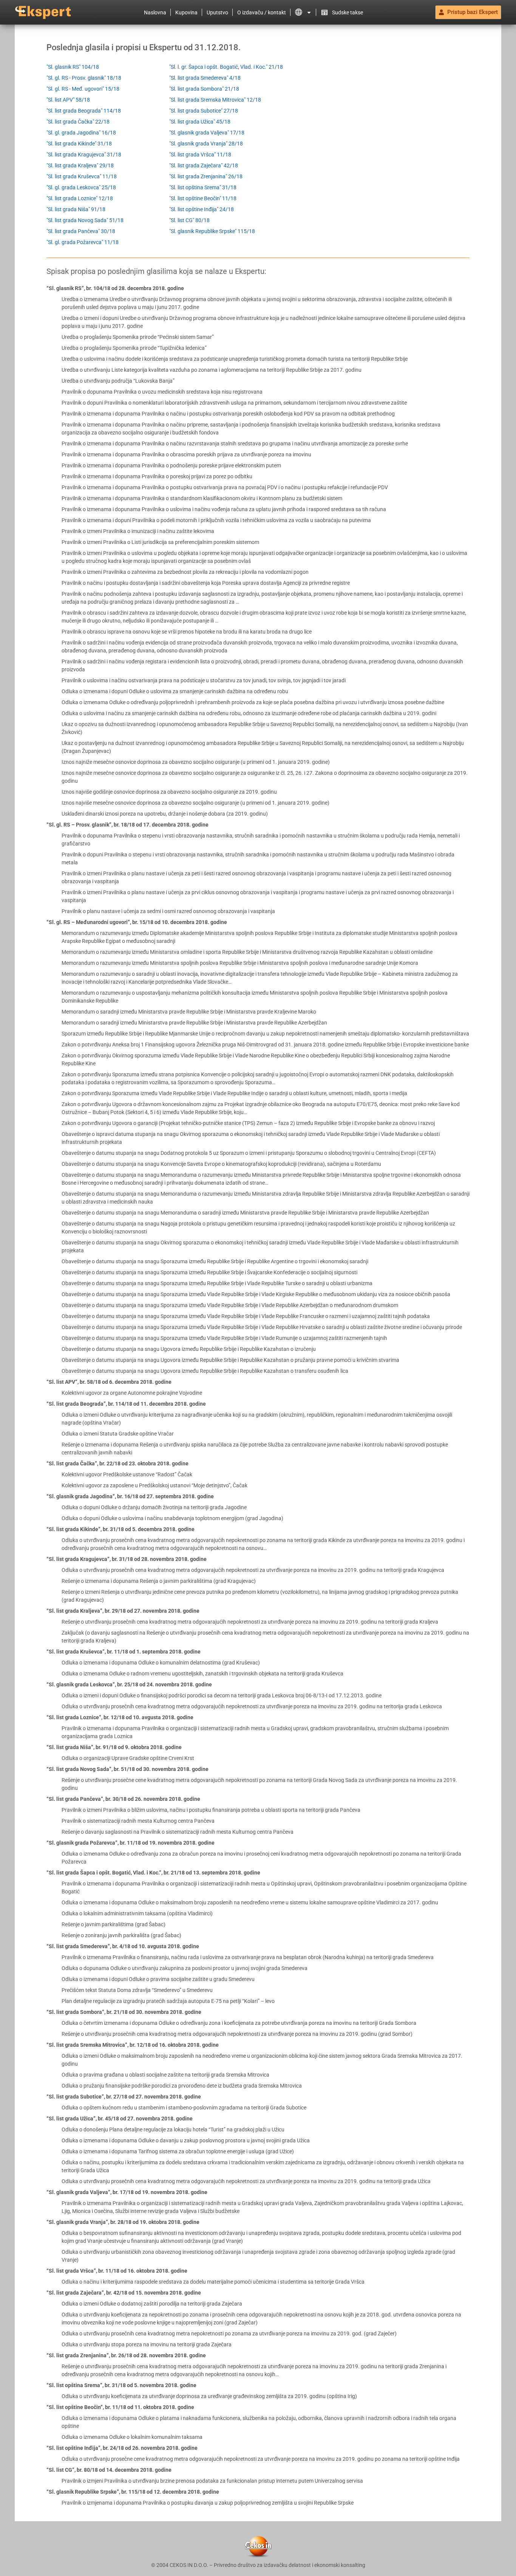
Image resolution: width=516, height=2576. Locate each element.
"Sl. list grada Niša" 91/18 (76, 209)
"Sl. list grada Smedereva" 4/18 (205, 78)
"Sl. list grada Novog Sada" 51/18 (85, 220)
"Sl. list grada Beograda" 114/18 (84, 111)
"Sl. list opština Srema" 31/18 (203, 187)
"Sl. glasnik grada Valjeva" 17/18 (207, 133)
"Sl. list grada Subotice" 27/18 (204, 111)
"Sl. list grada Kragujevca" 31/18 (84, 155)
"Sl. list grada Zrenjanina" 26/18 (206, 176)
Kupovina (186, 12)
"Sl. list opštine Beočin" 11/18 (203, 198)
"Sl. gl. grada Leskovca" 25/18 (81, 187)
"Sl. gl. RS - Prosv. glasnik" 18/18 (84, 78)
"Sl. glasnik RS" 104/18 (73, 67)
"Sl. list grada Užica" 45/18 (200, 122)
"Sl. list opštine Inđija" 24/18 (202, 209)
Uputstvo (217, 12)
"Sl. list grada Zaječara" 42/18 (204, 165)
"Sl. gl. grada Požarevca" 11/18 (83, 242)
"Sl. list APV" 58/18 (68, 100)
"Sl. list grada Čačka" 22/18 (78, 122)
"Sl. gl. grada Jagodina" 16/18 (81, 133)
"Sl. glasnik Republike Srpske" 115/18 (212, 231)
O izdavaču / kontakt (262, 12)
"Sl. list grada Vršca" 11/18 (200, 155)
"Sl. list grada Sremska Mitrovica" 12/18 (215, 100)
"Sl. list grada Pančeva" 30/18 (81, 231)
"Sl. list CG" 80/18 (189, 220)
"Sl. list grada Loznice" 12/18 (80, 198)
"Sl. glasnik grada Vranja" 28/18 (206, 144)
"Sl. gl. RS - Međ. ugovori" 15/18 (83, 89)
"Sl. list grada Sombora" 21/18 (204, 89)
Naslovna (155, 12)
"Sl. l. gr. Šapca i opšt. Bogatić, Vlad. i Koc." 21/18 (226, 67)
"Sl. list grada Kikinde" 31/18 (79, 144)
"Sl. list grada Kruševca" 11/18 (82, 176)
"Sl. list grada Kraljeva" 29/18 (80, 165)
